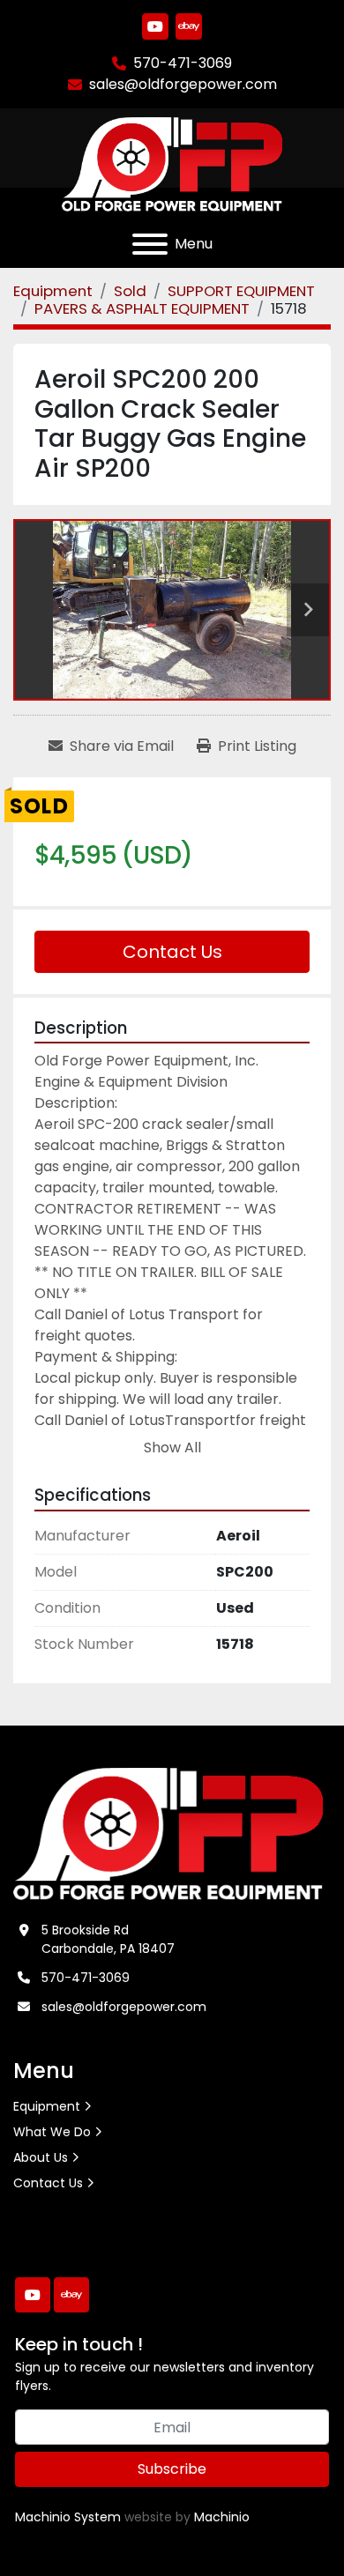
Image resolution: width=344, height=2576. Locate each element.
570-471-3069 (183, 63)
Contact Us (172, 952)
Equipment (47, 2106)
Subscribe (172, 2469)
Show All (172, 1448)
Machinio (222, 2517)
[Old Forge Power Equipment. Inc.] (168, 1832)
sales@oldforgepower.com (183, 84)
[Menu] (150, 244)
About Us (41, 2157)
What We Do (52, 2132)
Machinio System (68, 2517)
